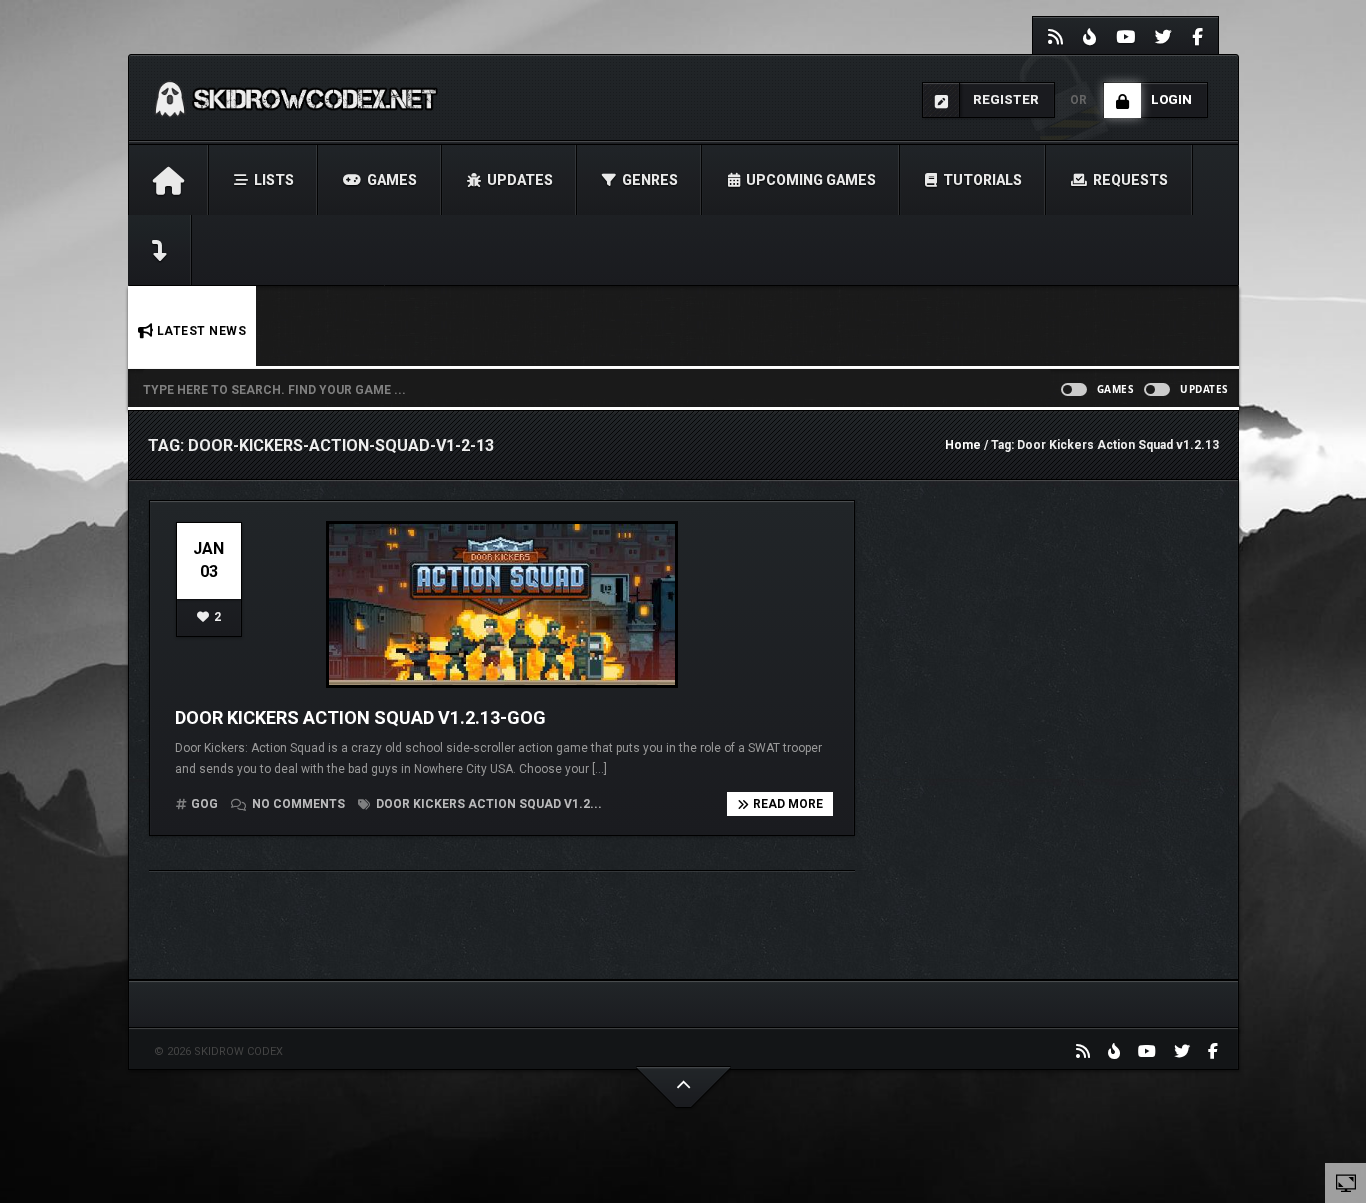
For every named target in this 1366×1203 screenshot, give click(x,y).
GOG (204, 804)
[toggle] (1346, 1182)
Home (963, 445)
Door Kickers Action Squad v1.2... (487, 804)
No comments (298, 804)
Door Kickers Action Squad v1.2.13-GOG (360, 717)
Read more (788, 804)
